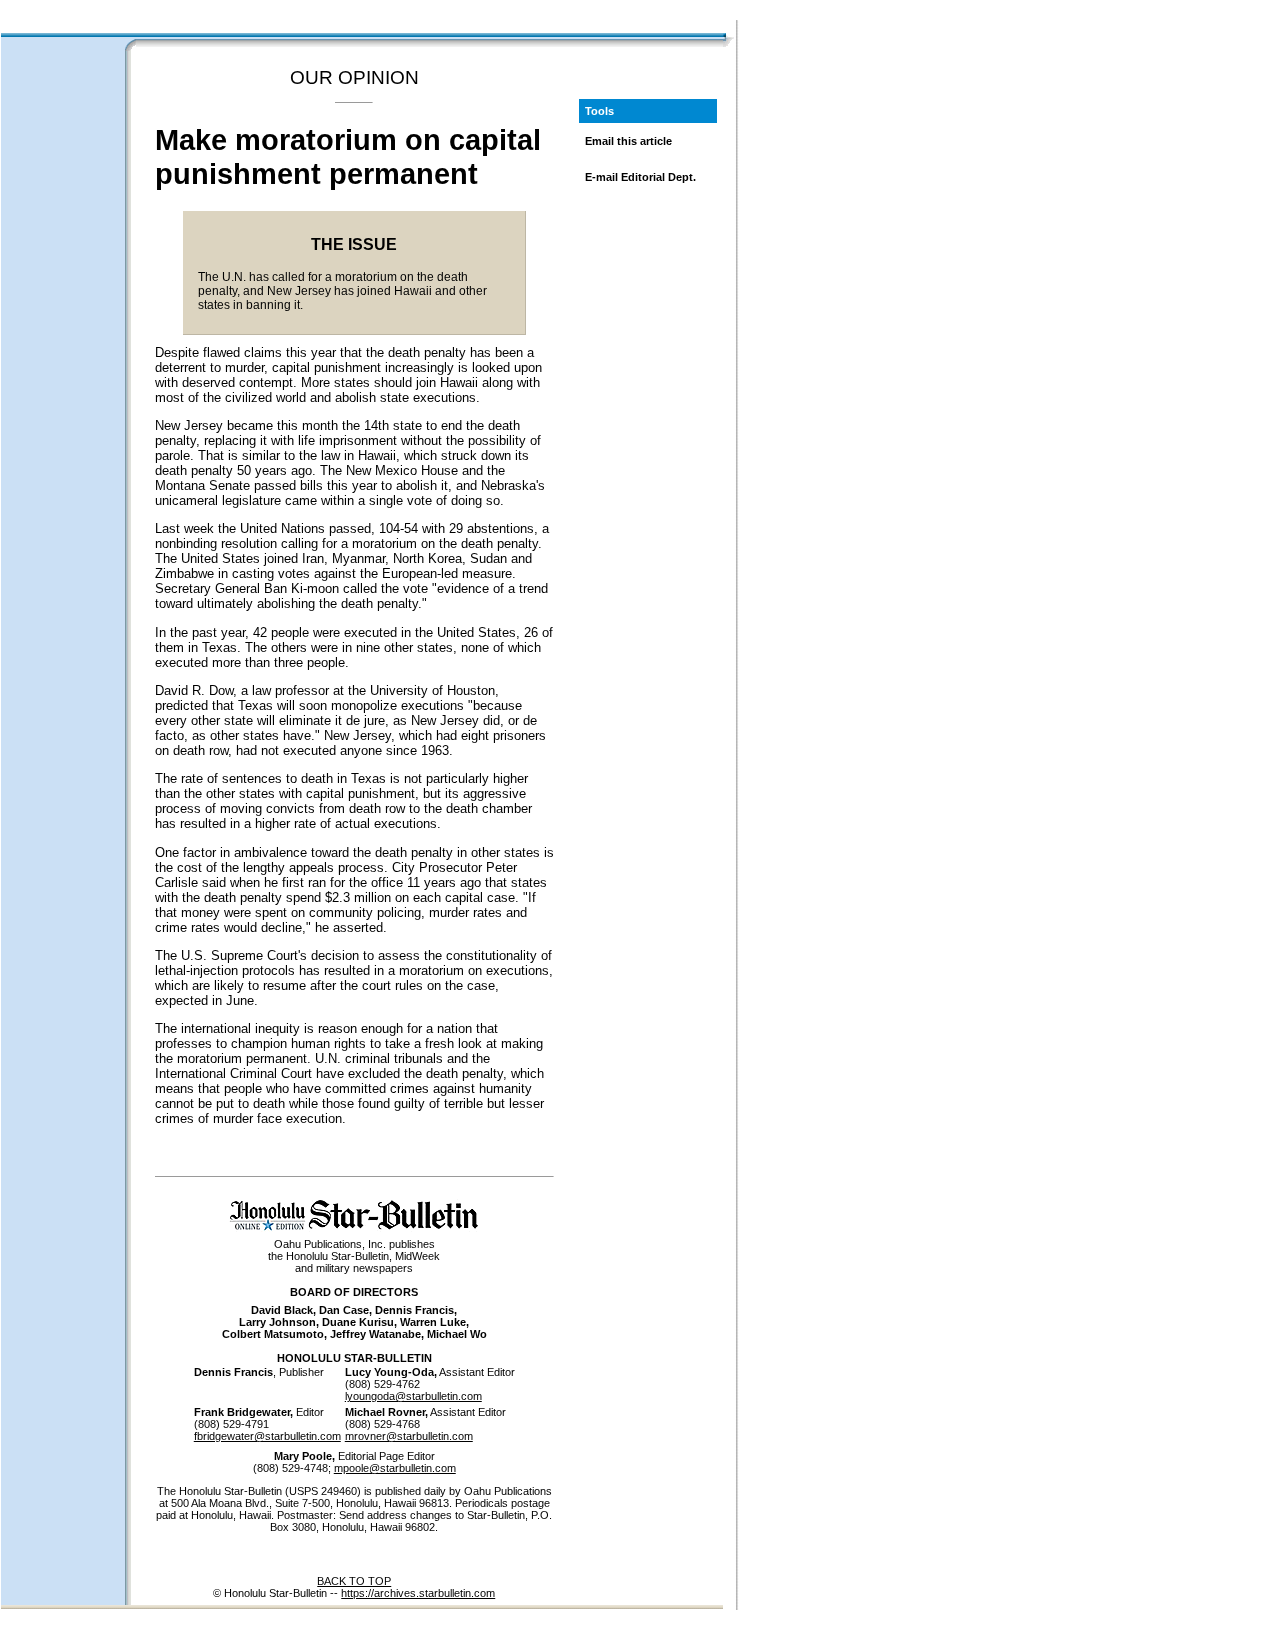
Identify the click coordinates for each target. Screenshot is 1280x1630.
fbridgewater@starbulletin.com (267, 1436)
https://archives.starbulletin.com (418, 1593)
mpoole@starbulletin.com (395, 1468)
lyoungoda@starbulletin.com (413, 1396)
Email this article (628, 141)
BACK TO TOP (354, 1581)
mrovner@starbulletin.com (409, 1436)
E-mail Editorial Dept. (640, 177)
